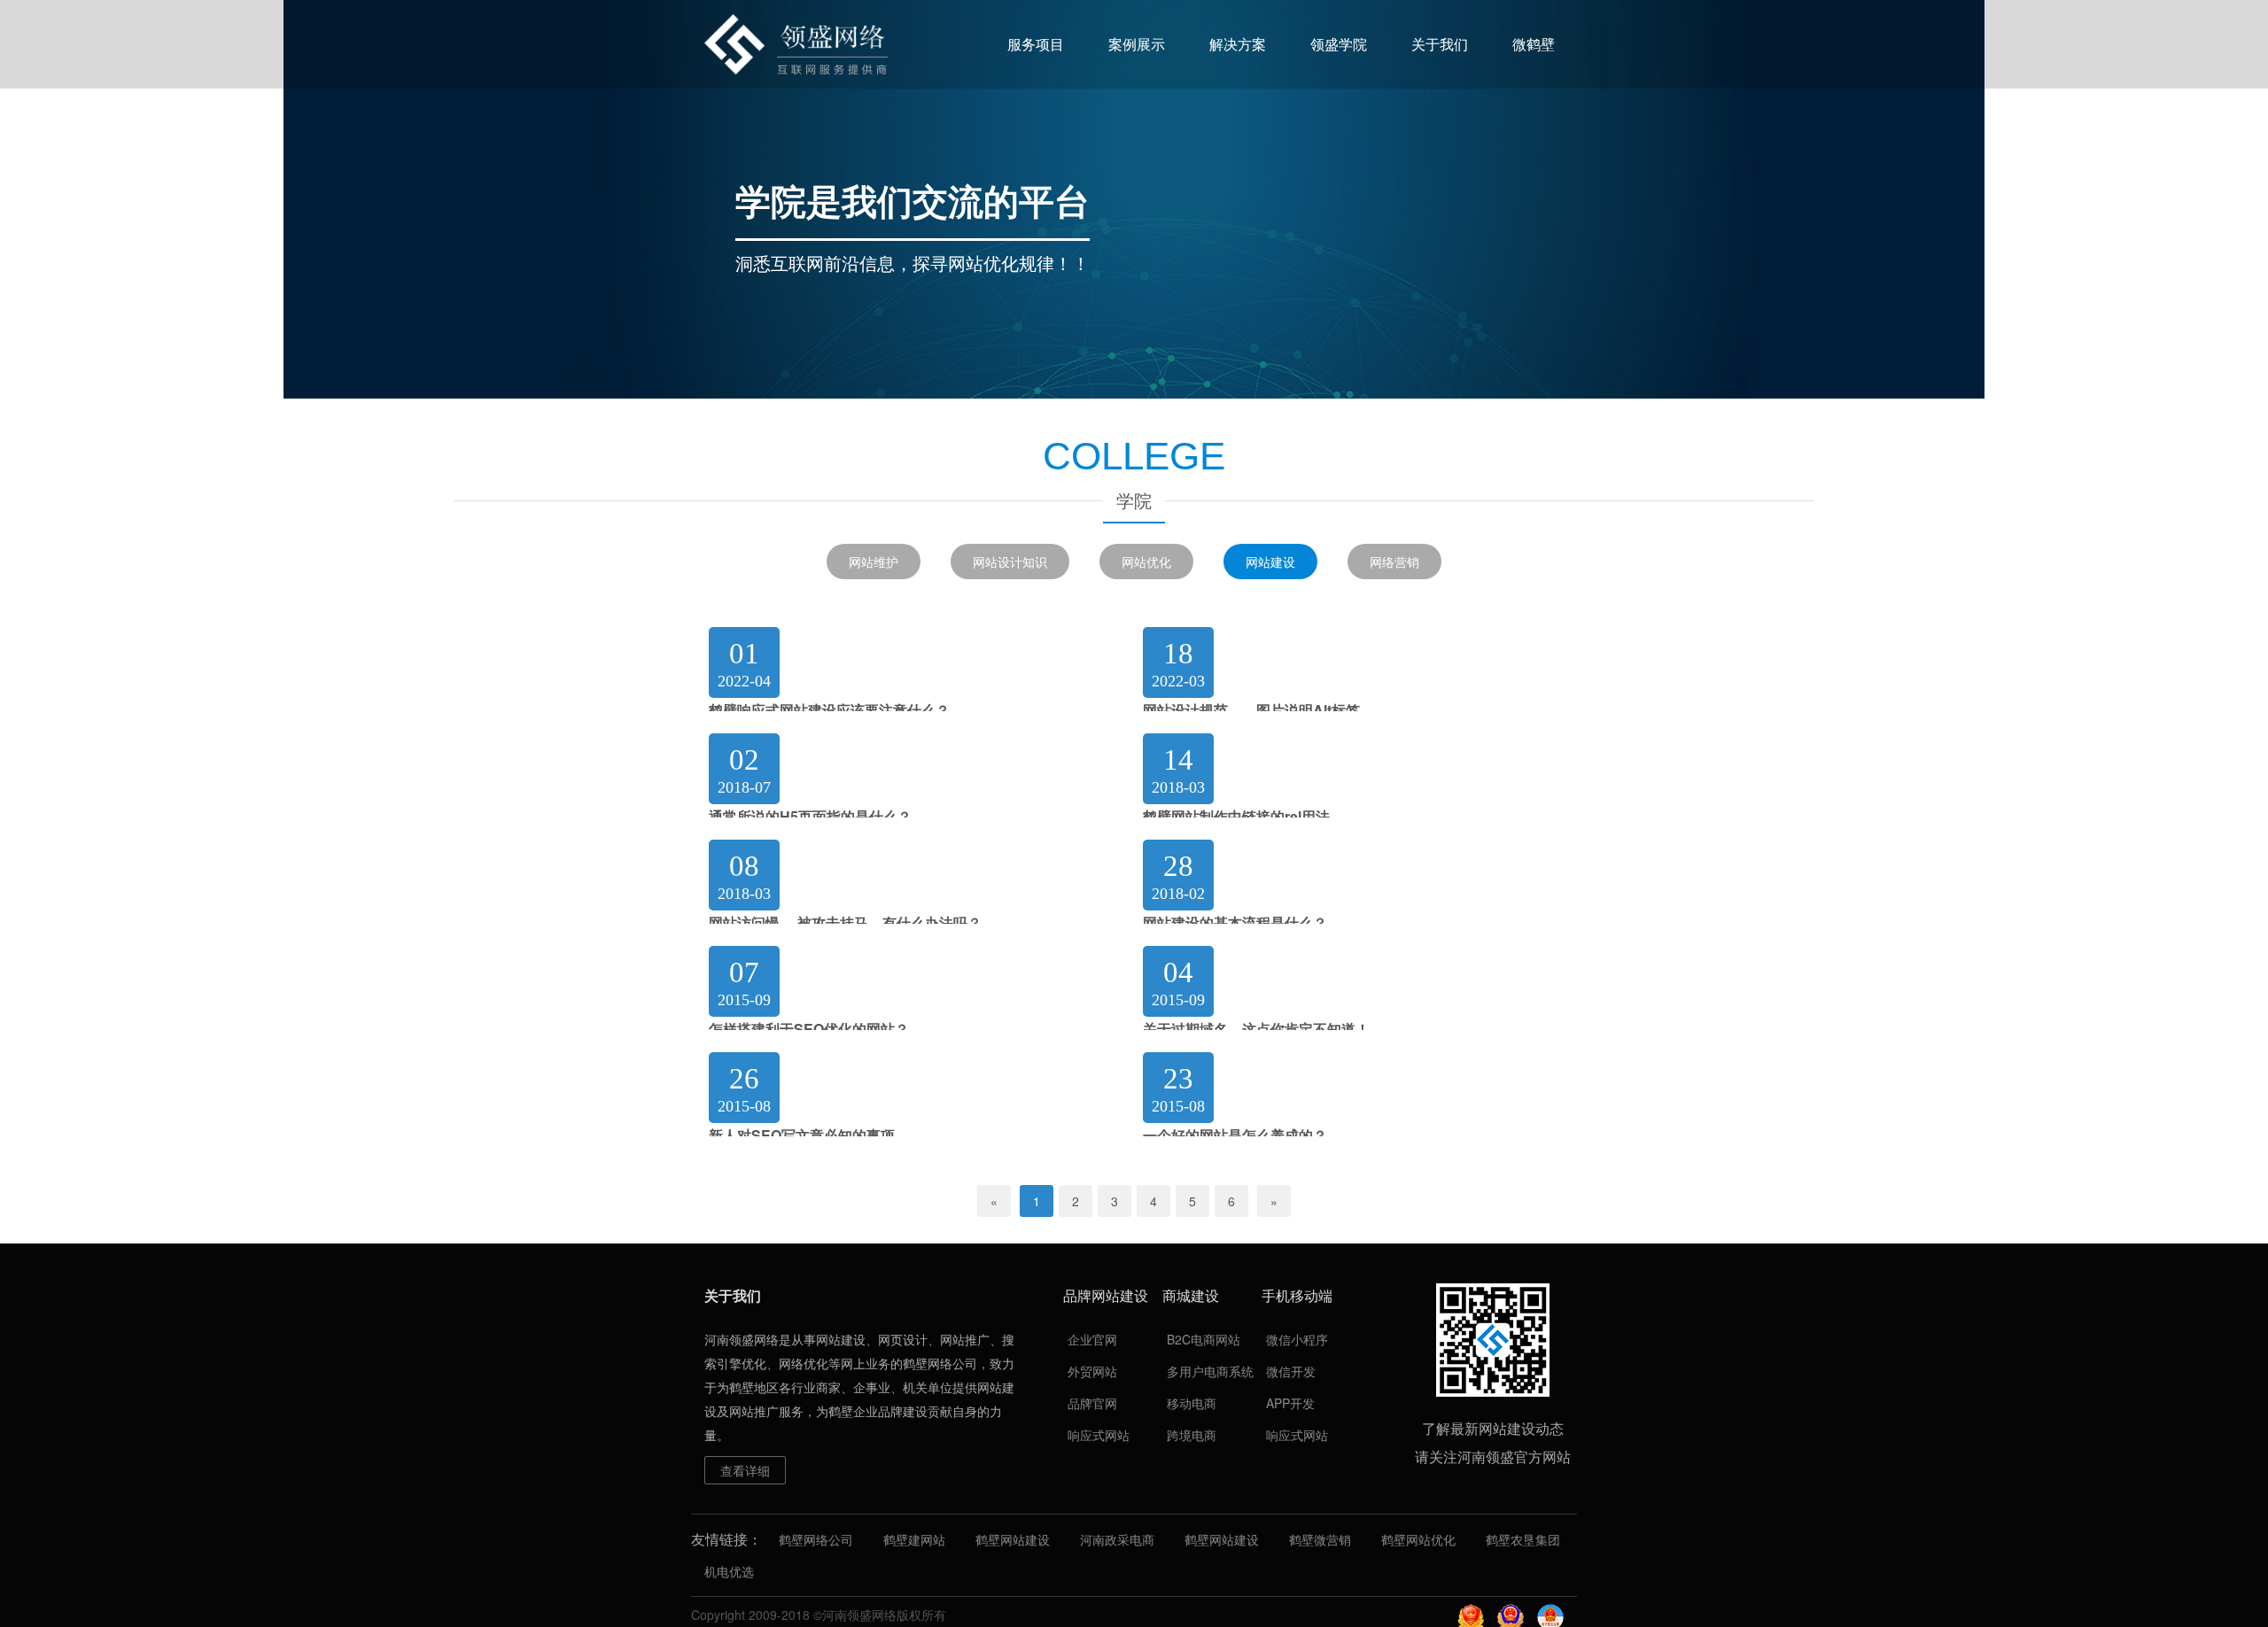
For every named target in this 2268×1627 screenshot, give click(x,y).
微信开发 (1291, 1371)
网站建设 (1270, 562)
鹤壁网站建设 (1013, 1539)
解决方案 (1238, 44)
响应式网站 (1099, 1435)
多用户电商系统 (1210, 1371)
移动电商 (1192, 1403)
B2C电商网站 (1204, 1339)
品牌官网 (1092, 1403)
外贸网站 (1092, 1371)
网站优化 (1146, 562)
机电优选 (729, 1571)
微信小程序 (1297, 1339)
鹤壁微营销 (1320, 1539)
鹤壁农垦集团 (1523, 1539)
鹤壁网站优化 (1418, 1539)
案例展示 (1137, 44)
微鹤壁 (1534, 44)
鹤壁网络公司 (816, 1539)
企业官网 (1092, 1339)
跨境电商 (1192, 1435)
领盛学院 (1339, 44)
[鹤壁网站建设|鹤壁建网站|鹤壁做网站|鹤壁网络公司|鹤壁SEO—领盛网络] (796, 44)
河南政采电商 (1117, 1539)
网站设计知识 (1010, 562)
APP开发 (1290, 1403)
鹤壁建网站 (914, 1539)
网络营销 (1394, 562)
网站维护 (874, 562)
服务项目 (1036, 44)
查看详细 (745, 1470)
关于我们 (1440, 44)
